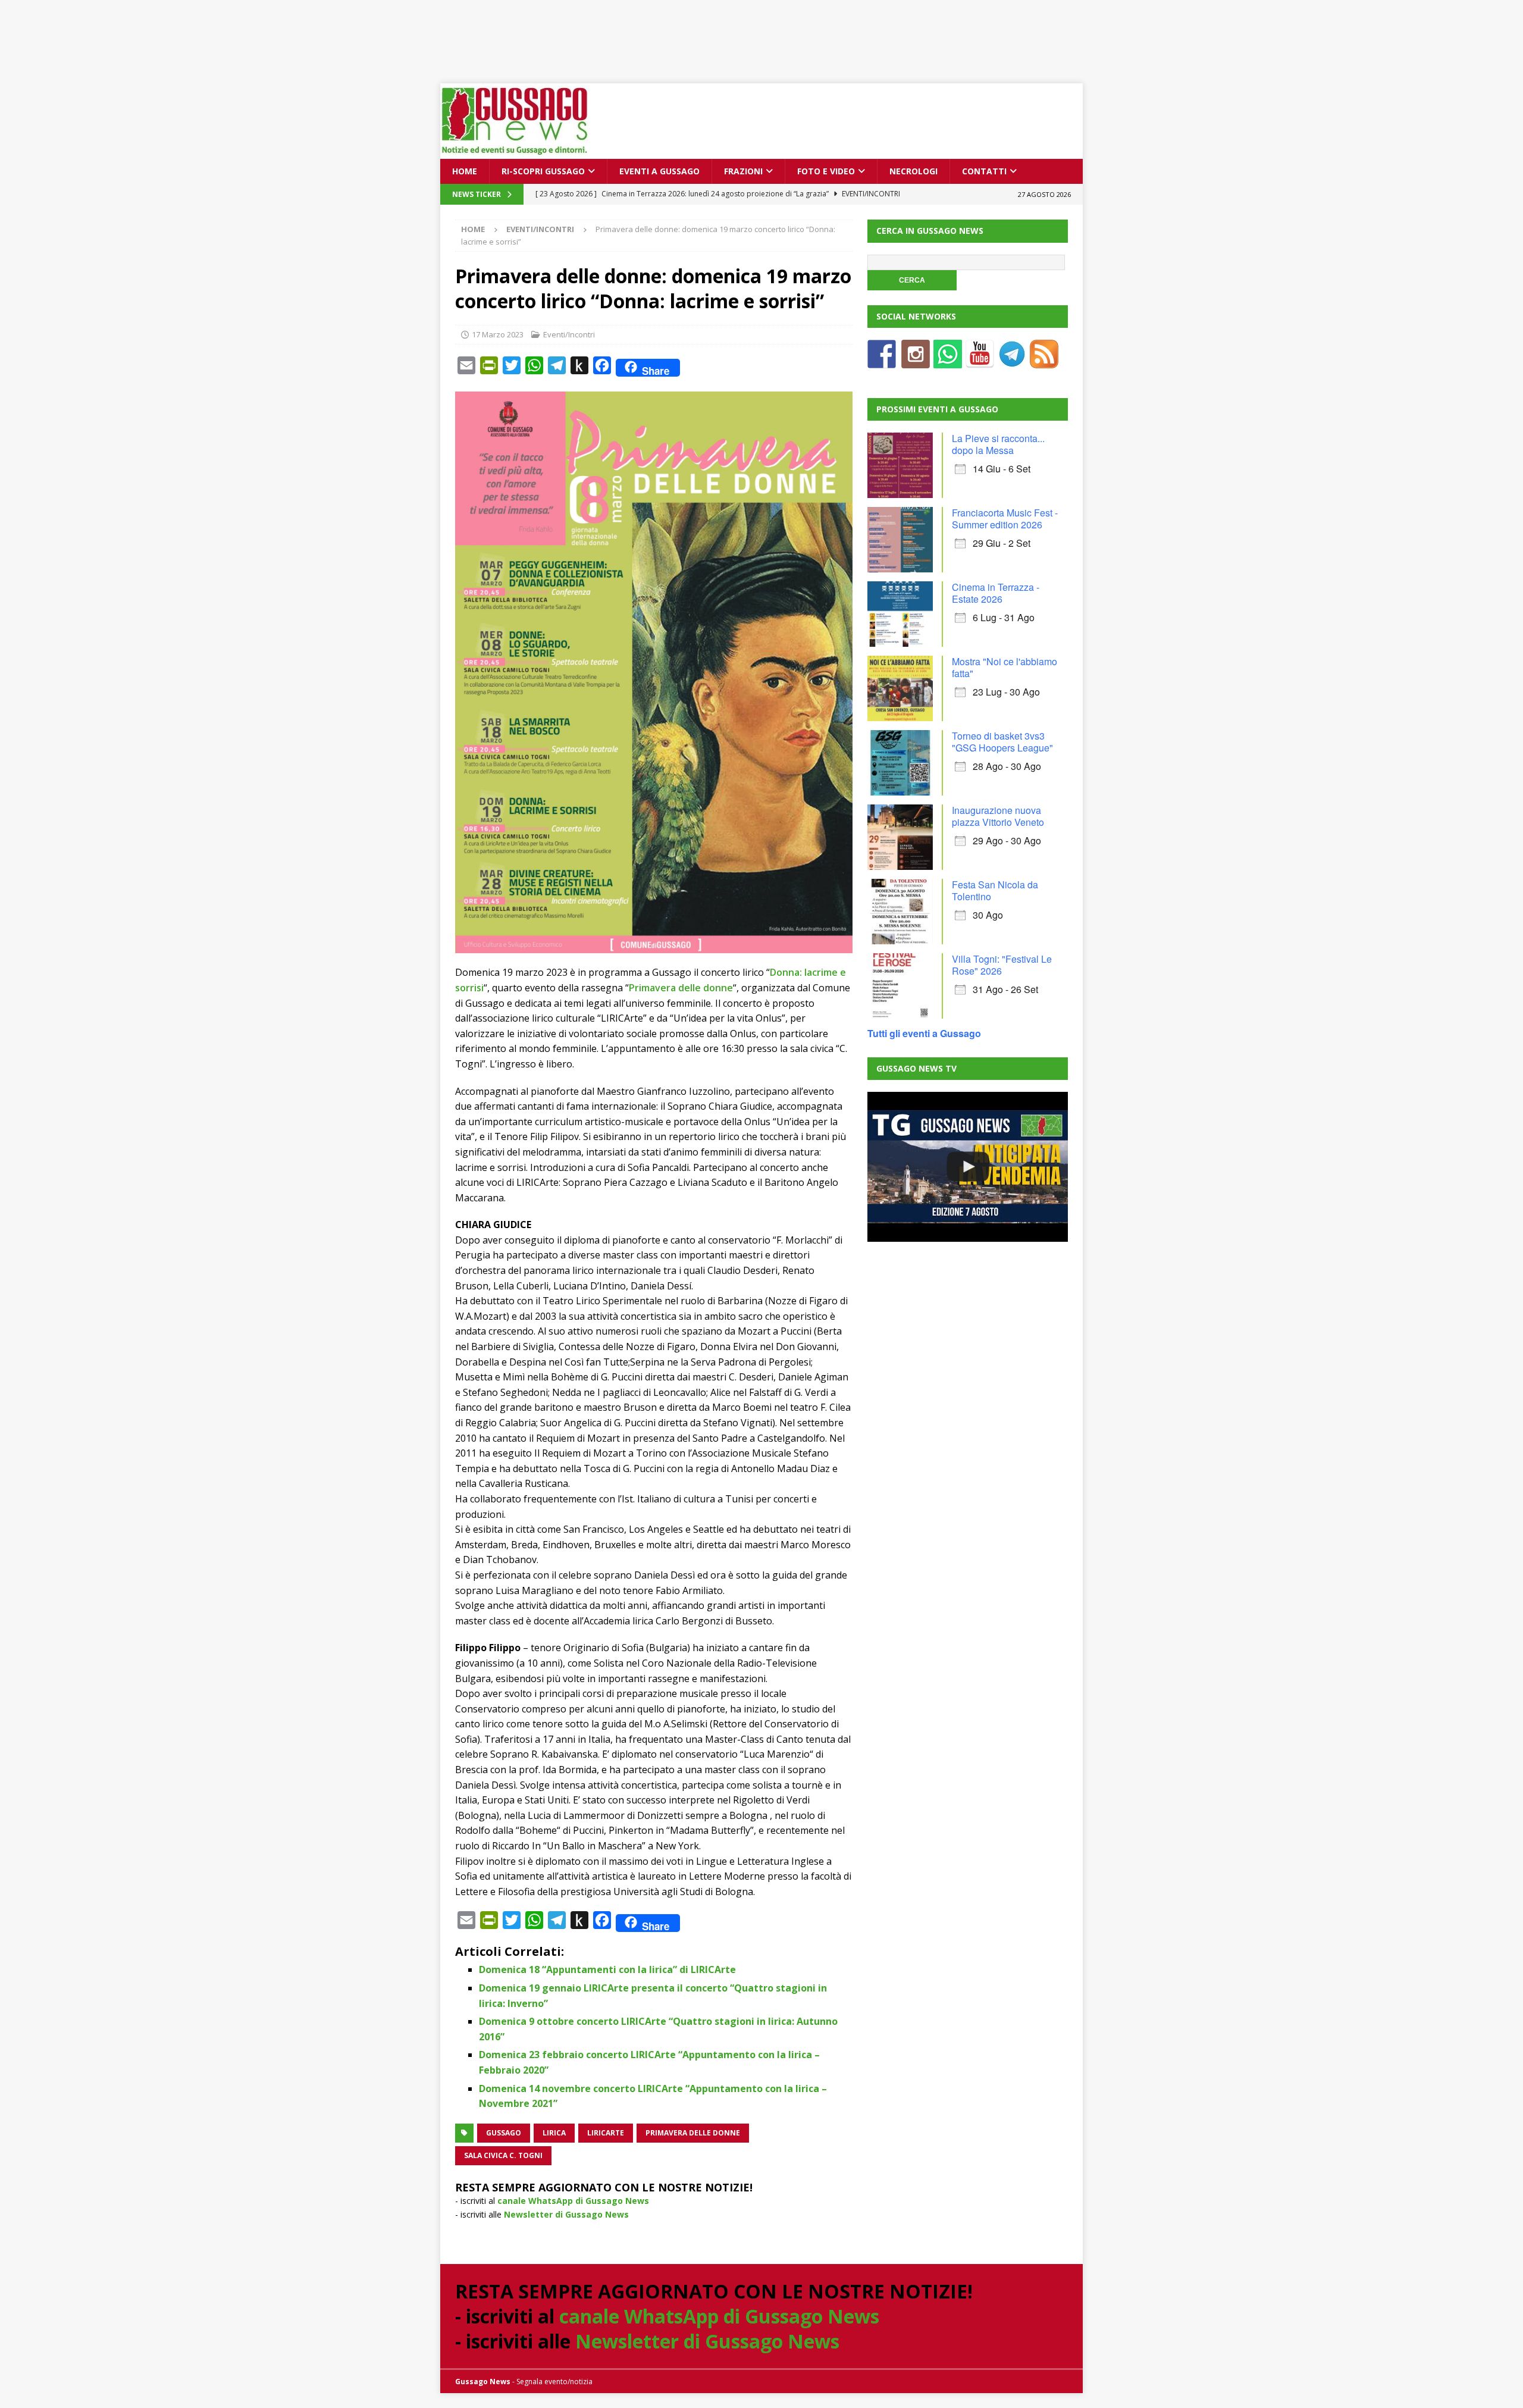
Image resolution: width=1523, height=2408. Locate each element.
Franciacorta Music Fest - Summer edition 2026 (1005, 519)
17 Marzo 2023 (498, 334)
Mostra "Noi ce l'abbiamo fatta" (1005, 667)
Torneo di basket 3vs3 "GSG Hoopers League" (1002, 742)
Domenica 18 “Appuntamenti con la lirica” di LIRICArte (607, 1969)
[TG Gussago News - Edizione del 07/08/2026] (967, 1167)
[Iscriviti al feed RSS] (1044, 361)
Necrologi (914, 171)
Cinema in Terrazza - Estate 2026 (996, 593)
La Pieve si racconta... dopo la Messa (998, 444)
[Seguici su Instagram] (916, 361)
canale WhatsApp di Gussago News (573, 2201)
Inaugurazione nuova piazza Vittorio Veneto (998, 816)
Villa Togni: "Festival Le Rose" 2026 (1002, 965)
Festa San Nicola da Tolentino (995, 890)
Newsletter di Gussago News (566, 2214)
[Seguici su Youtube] (980, 361)
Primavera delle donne (681, 988)
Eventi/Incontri (569, 334)
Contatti (984, 171)
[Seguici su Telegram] (1012, 361)
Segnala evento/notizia (554, 2382)
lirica (554, 2133)
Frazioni (743, 171)
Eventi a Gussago (659, 171)
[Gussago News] (515, 152)
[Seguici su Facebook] (882, 361)
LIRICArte (606, 2133)
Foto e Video (826, 171)
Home (465, 171)
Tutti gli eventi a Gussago (924, 1033)
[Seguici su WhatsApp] (948, 361)
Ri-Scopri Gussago (543, 171)
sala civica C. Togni (503, 2155)
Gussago (504, 2133)
